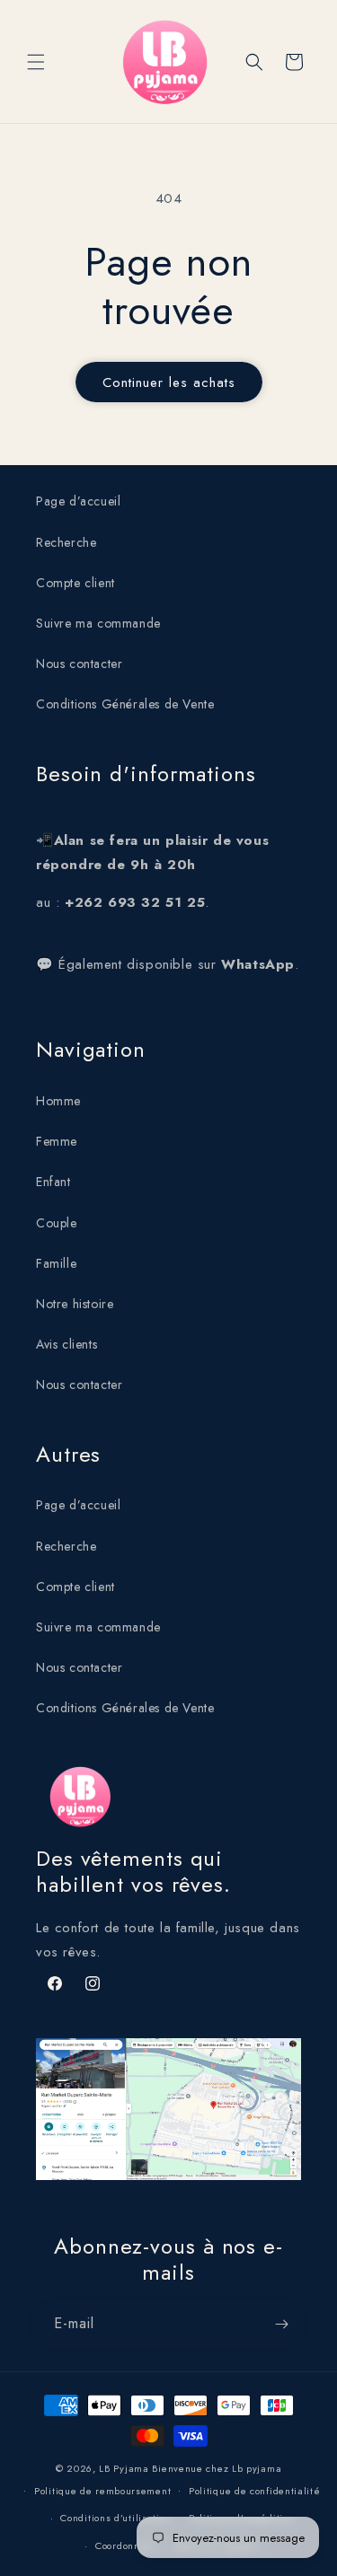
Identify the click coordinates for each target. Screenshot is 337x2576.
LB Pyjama (124, 2468)
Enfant (53, 1182)
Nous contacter (79, 664)
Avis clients (67, 1344)
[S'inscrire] (281, 2324)
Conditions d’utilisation (115, 2518)
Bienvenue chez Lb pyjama (217, 2468)
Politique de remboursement (102, 2491)
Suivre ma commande (98, 623)
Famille (56, 1263)
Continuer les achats (169, 382)
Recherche (66, 542)
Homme (58, 1101)
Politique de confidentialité (255, 2491)
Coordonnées (127, 2545)
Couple (57, 1223)
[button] (36, 62)
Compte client (75, 583)
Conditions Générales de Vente (125, 704)
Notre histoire (75, 1304)
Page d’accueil (78, 501)
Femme (57, 1141)
